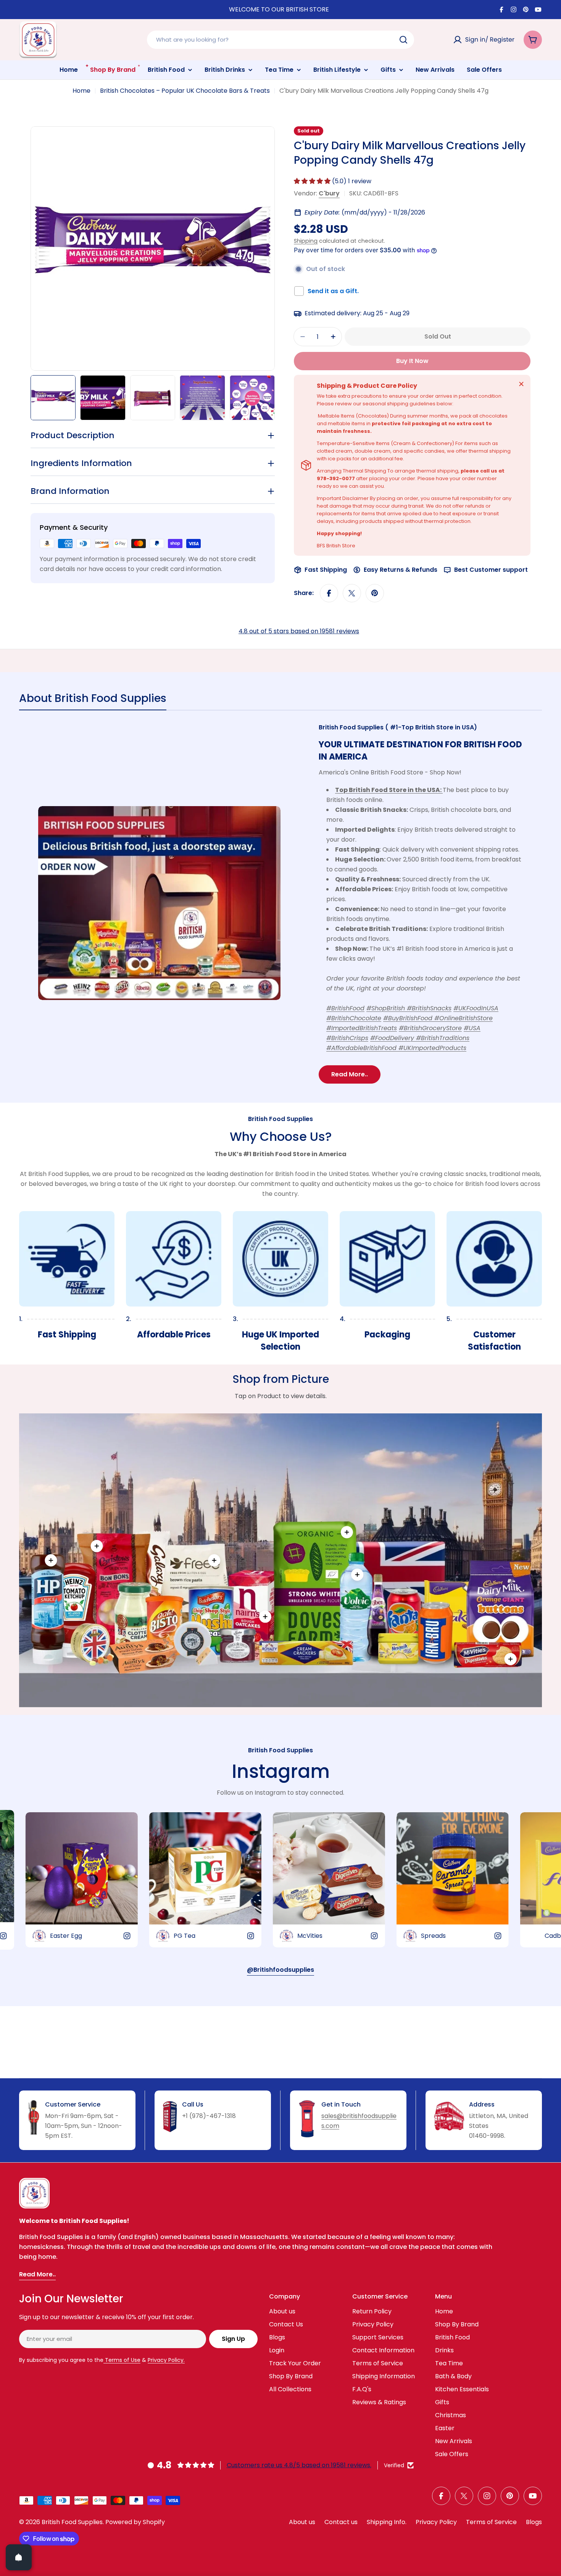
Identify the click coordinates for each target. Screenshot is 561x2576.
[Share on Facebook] (329, 593)
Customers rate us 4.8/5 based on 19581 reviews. (299, 2465)
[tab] (93, 701)
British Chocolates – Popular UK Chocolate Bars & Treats (185, 91)
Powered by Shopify (135, 2522)
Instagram (281, 1771)
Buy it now (412, 361)
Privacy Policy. (166, 2360)
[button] (313, 181)
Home (81, 91)
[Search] (403, 40)
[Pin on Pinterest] (375, 593)
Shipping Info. (387, 2522)
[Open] (19, 2557)
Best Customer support (491, 570)
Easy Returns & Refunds (401, 570)
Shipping (306, 241)
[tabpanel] (280, 903)
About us (302, 2522)
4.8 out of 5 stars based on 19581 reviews (299, 631)
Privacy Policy (436, 2522)
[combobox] (280, 40)
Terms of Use (122, 2360)
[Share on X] (352, 593)
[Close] (521, 384)
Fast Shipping (326, 570)
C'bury (329, 193)
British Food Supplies (72, 2522)
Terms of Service (491, 2522)
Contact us (341, 2522)
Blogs (534, 2522)
